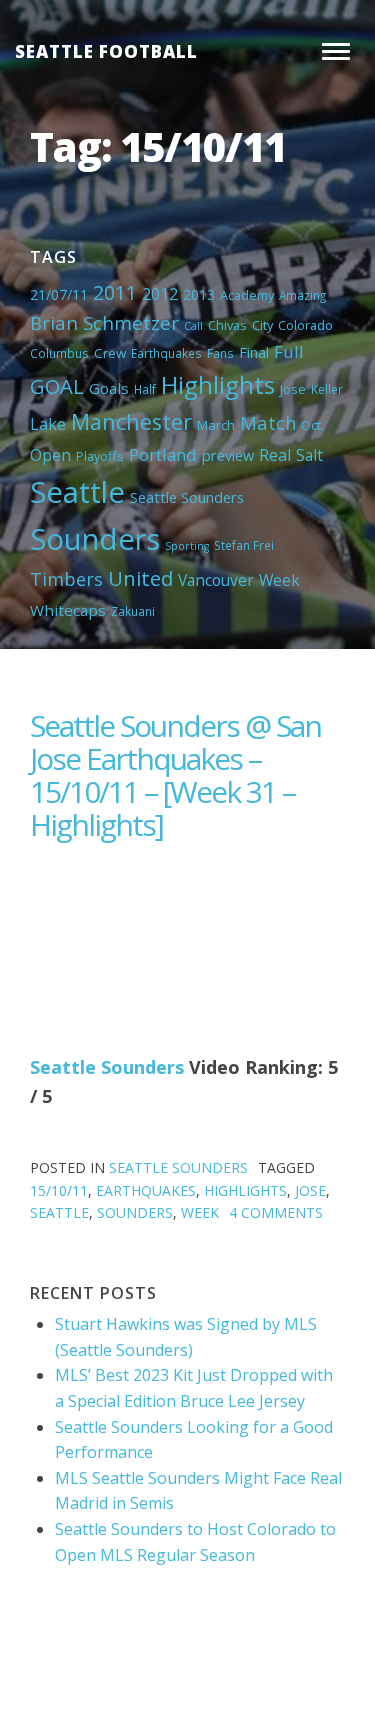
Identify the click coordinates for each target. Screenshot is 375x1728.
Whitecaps (68, 610)
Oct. (312, 425)
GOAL (57, 386)
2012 (160, 294)
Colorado (305, 325)
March (216, 425)
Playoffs (100, 456)
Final (254, 352)
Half (145, 389)
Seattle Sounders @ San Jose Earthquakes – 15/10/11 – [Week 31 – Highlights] (175, 775)
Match (268, 422)
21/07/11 (59, 294)
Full (289, 351)
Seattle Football (106, 51)
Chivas (227, 325)
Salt (309, 455)
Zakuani (133, 611)
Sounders (95, 539)
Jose (293, 389)
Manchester (131, 421)
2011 (115, 292)
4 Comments (276, 1212)
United (140, 578)
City (262, 325)
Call (193, 326)
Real (275, 455)
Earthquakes (166, 353)
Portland (163, 454)
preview (228, 455)
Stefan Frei (244, 545)
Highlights (218, 384)
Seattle (77, 492)
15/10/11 (59, 1190)
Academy (247, 295)
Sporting (187, 546)
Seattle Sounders (187, 497)
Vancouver (216, 580)
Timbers (66, 579)
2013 (199, 294)
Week (279, 580)
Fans (220, 353)
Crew (110, 353)
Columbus (59, 353)
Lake (48, 424)
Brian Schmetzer (104, 322)
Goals (109, 388)
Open (50, 455)
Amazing (302, 295)
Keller (327, 389)
